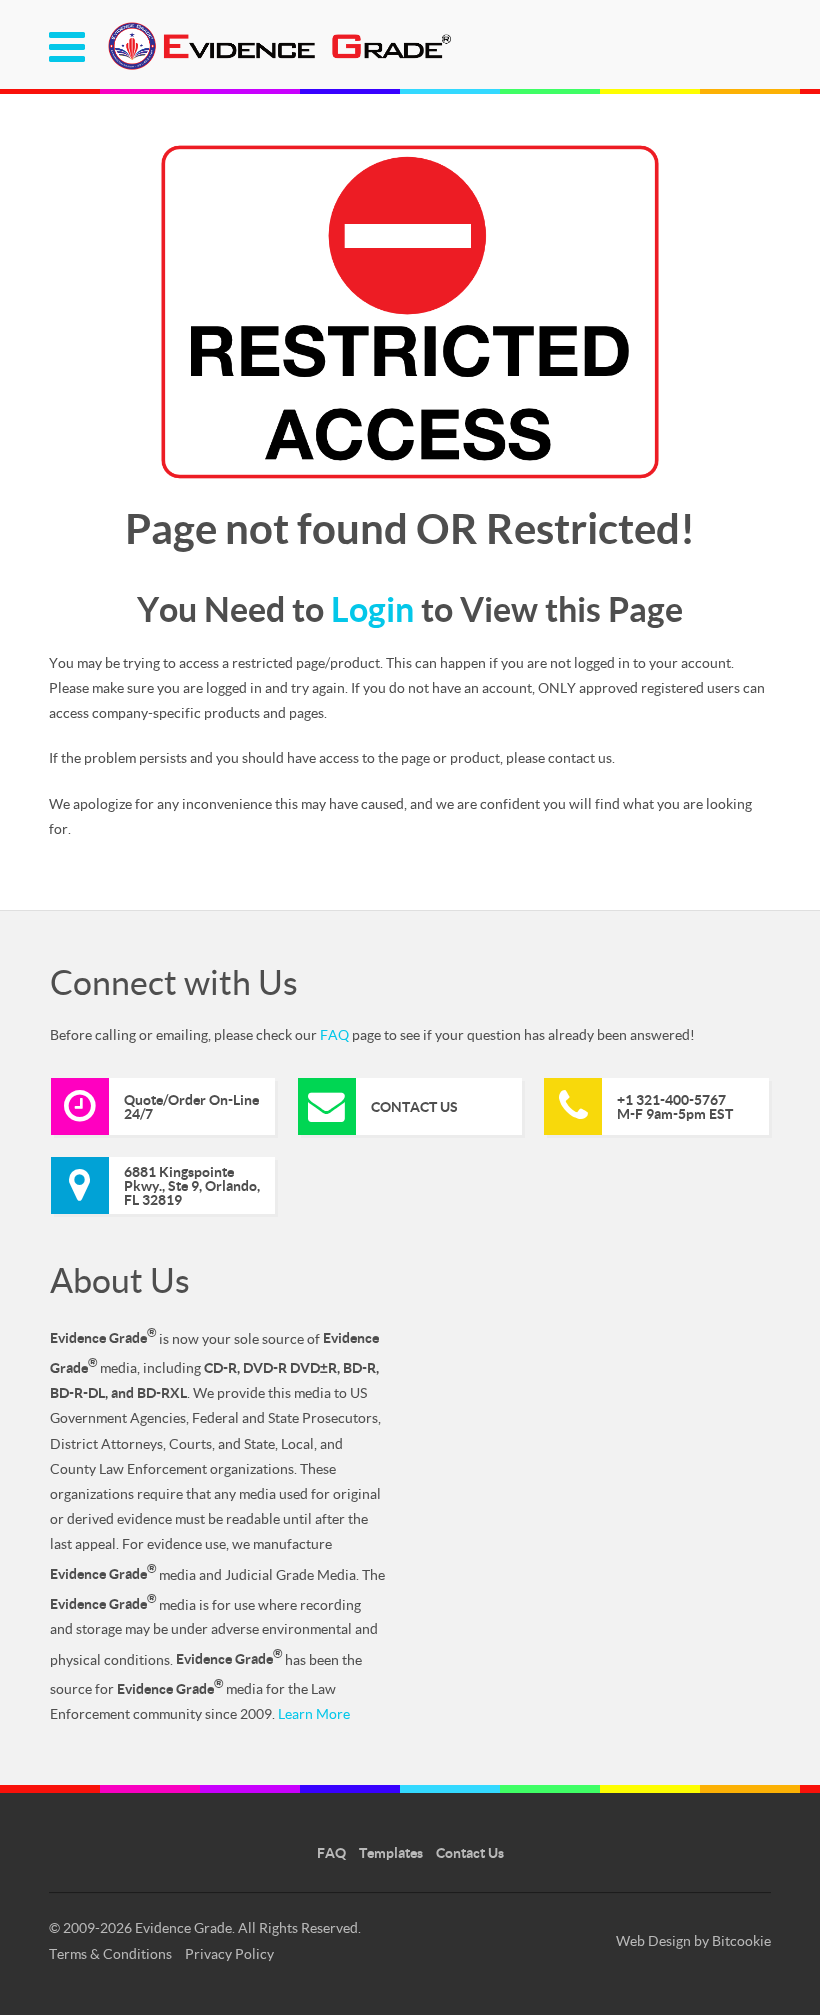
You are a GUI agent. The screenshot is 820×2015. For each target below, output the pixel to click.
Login (372, 609)
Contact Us (470, 1852)
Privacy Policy (229, 1953)
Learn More (314, 1713)
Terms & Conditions (110, 1953)
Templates (391, 1852)
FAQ (334, 1034)
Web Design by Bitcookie (693, 1940)
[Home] (279, 66)
